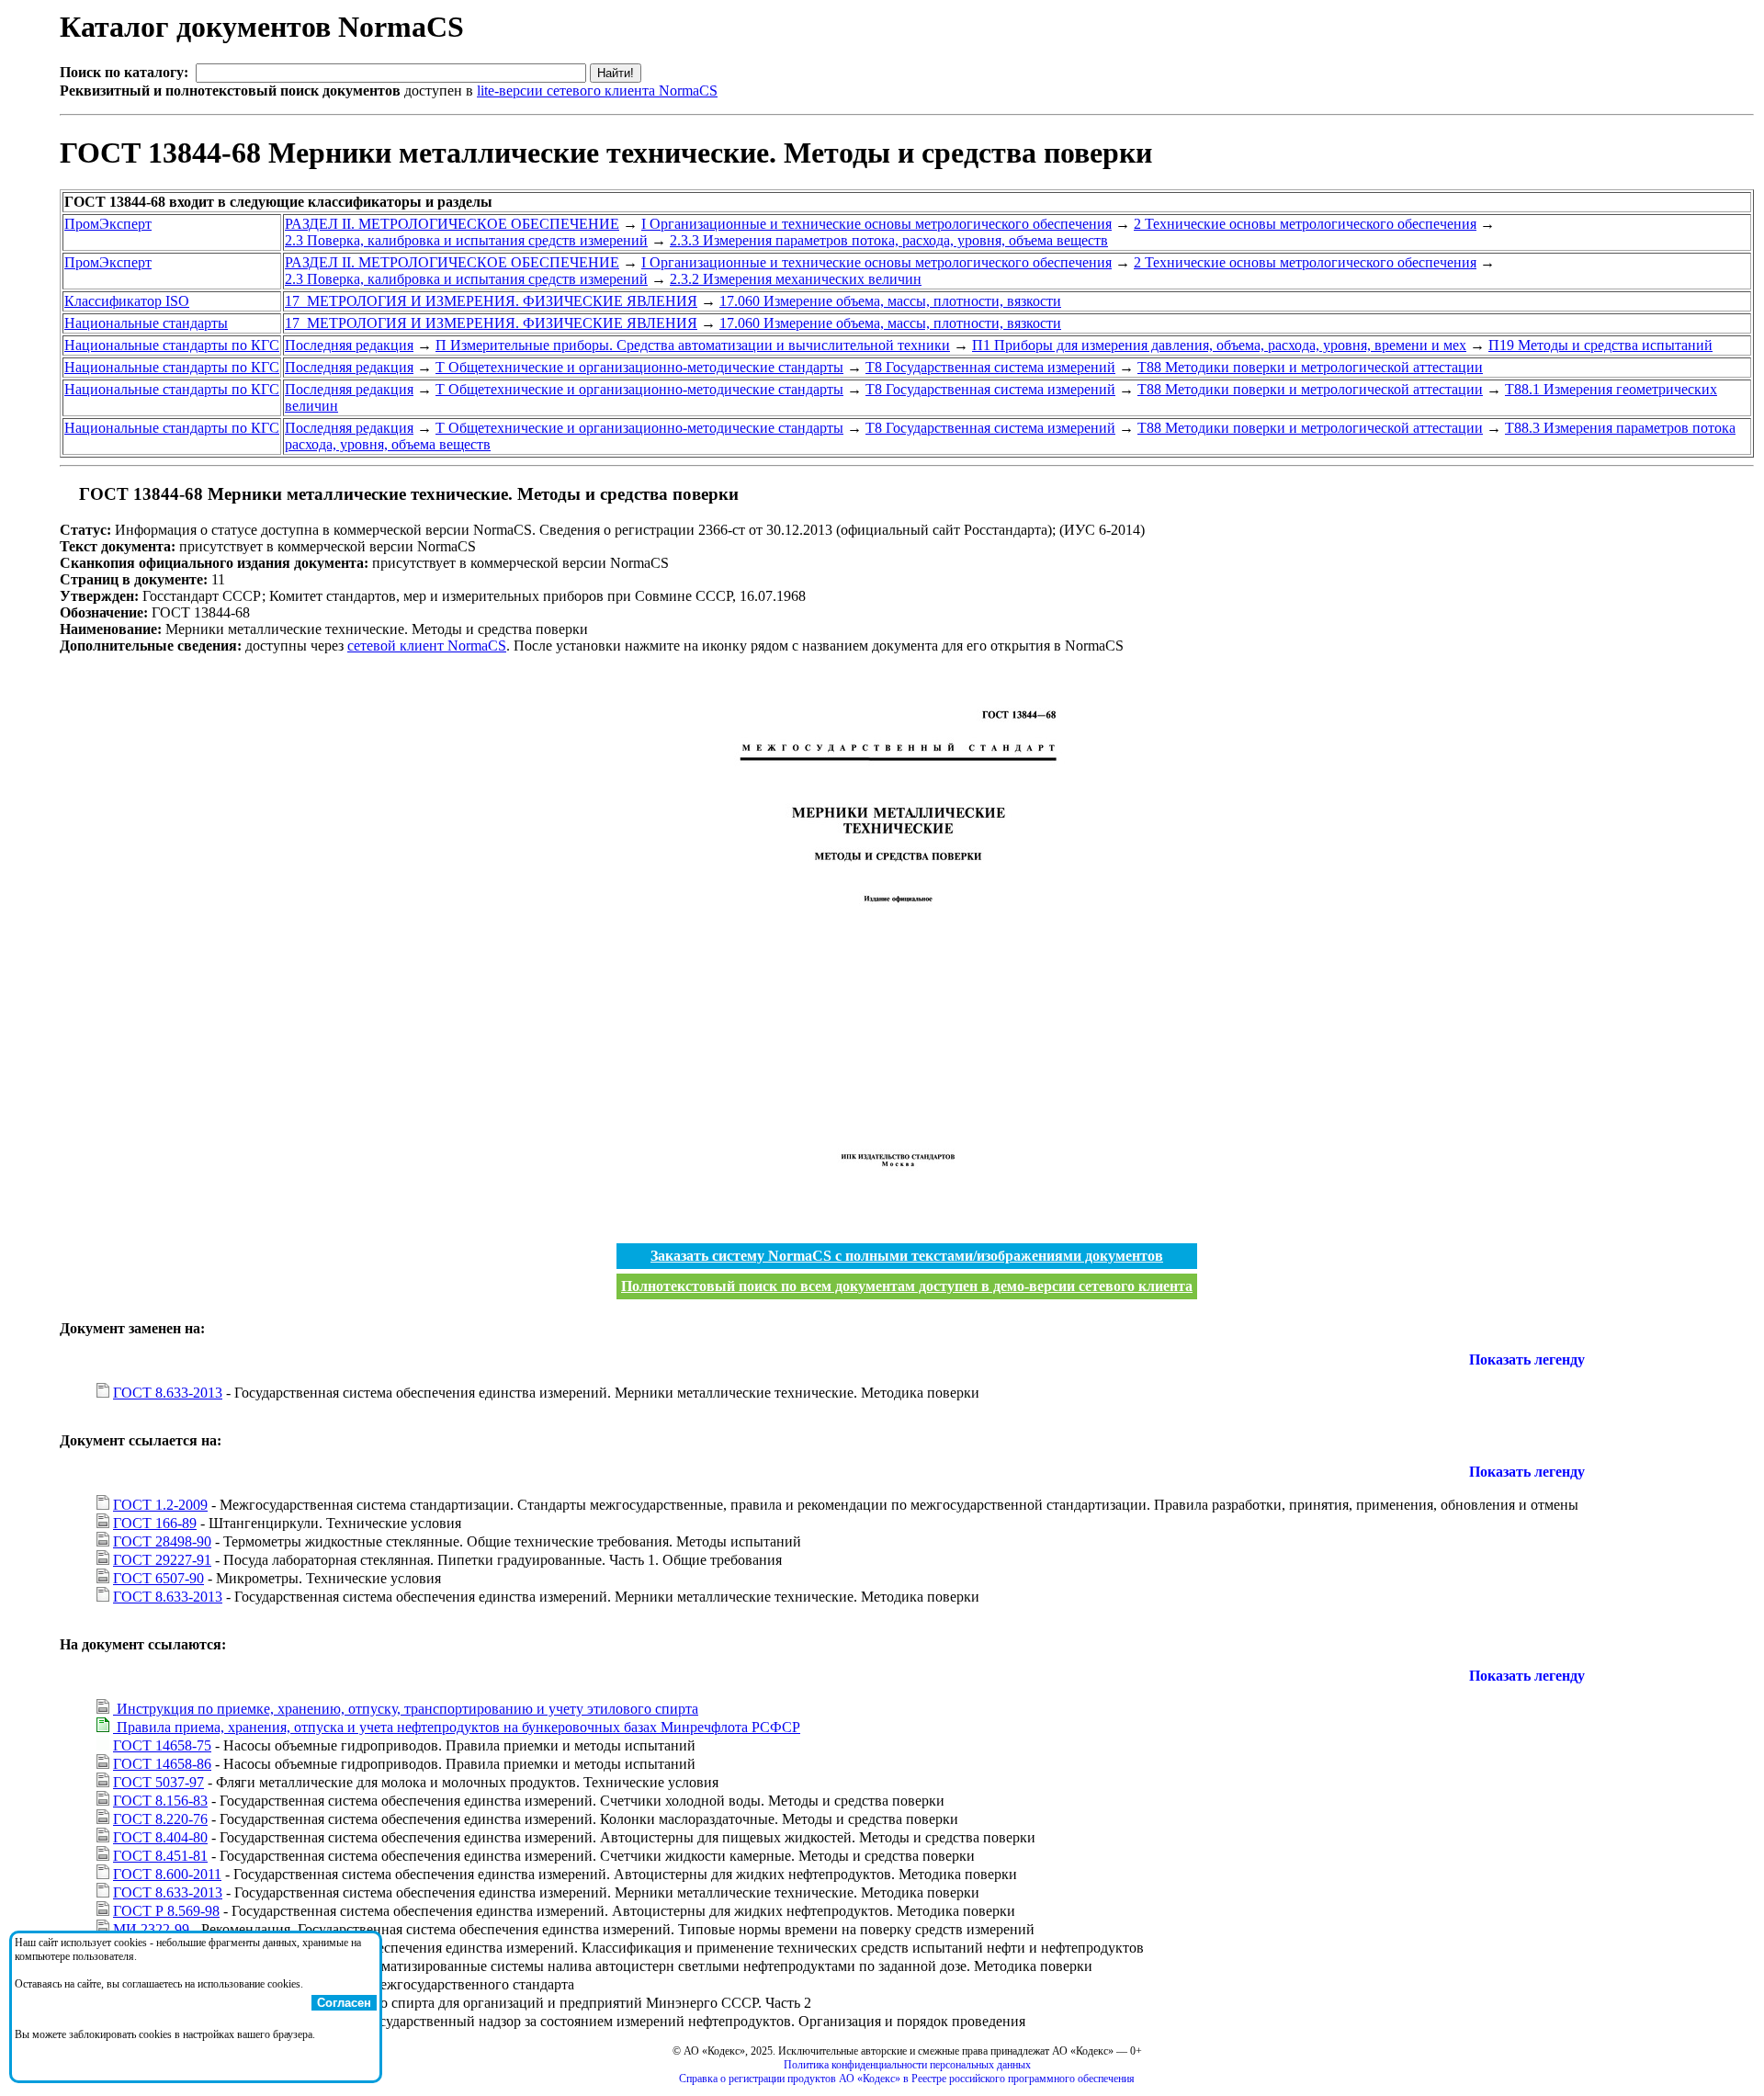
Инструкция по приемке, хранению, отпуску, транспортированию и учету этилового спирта (406, 1709)
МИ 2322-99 (151, 1929)
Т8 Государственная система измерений (990, 367)
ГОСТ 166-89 (155, 1523)
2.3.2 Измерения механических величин (796, 279)
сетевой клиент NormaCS (427, 646)
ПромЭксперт (108, 224)
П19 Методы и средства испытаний (1600, 345)
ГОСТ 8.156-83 (160, 1801)
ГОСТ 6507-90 (158, 1578)
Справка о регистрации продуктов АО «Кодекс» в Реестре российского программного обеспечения (907, 2079)
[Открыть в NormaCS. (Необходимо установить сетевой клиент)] (67, 494)
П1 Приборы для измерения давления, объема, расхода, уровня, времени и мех (1219, 345)
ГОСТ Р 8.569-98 (166, 1911)
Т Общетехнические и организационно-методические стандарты (639, 367)
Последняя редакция (349, 345)
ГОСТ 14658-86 (162, 1764)
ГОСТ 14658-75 (162, 1745)
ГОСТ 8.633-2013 (168, 1393)
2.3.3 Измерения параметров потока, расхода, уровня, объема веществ (889, 240)
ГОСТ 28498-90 (162, 1541)
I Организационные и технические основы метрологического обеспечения (876, 224)
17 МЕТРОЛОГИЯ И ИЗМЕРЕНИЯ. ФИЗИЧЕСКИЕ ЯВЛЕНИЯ (491, 301)
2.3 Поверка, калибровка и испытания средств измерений (466, 240)
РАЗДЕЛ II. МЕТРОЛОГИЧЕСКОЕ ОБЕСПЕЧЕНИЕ (452, 224)
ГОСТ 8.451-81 (160, 1856)
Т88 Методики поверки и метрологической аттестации (1310, 367)
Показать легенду (1527, 1360)
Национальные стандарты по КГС (172, 345)
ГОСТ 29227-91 (162, 1560)
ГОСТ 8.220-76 (160, 1819)
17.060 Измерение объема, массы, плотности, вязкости (890, 301)
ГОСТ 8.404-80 (160, 1837)
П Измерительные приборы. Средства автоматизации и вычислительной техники (693, 345)
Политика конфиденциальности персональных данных (907, 2065)
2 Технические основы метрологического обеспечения (1305, 224)
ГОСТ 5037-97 (158, 1782)
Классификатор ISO (127, 301)
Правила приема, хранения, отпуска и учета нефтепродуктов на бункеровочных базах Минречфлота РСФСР (457, 1727)
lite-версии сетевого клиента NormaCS (597, 91)
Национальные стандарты (146, 323)
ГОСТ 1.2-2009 (160, 1505)
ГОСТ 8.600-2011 (167, 1874)
